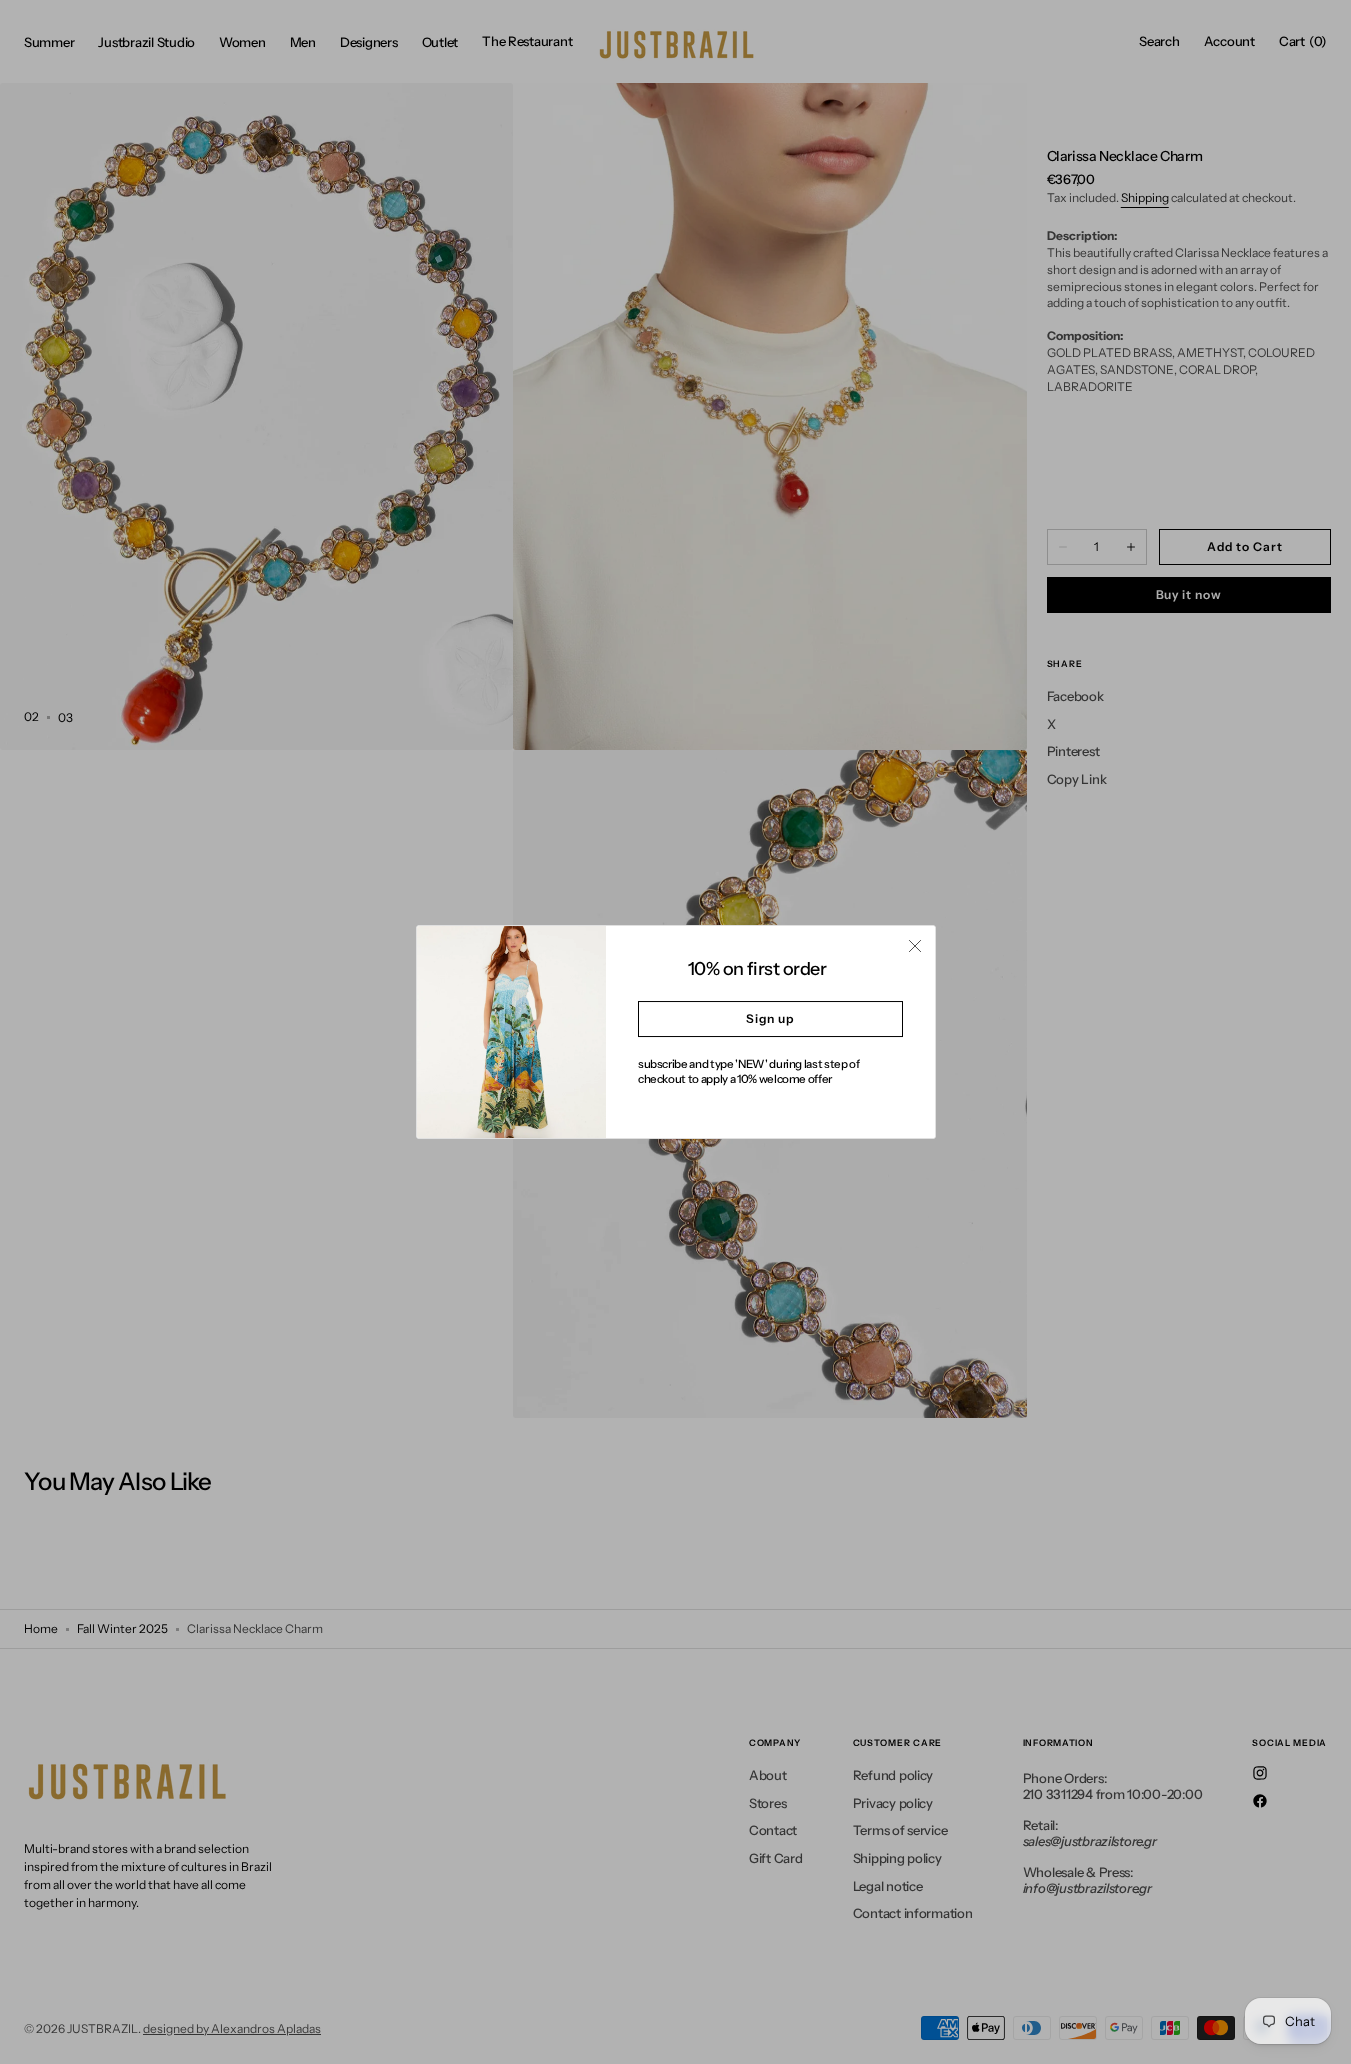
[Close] (915, 946)
